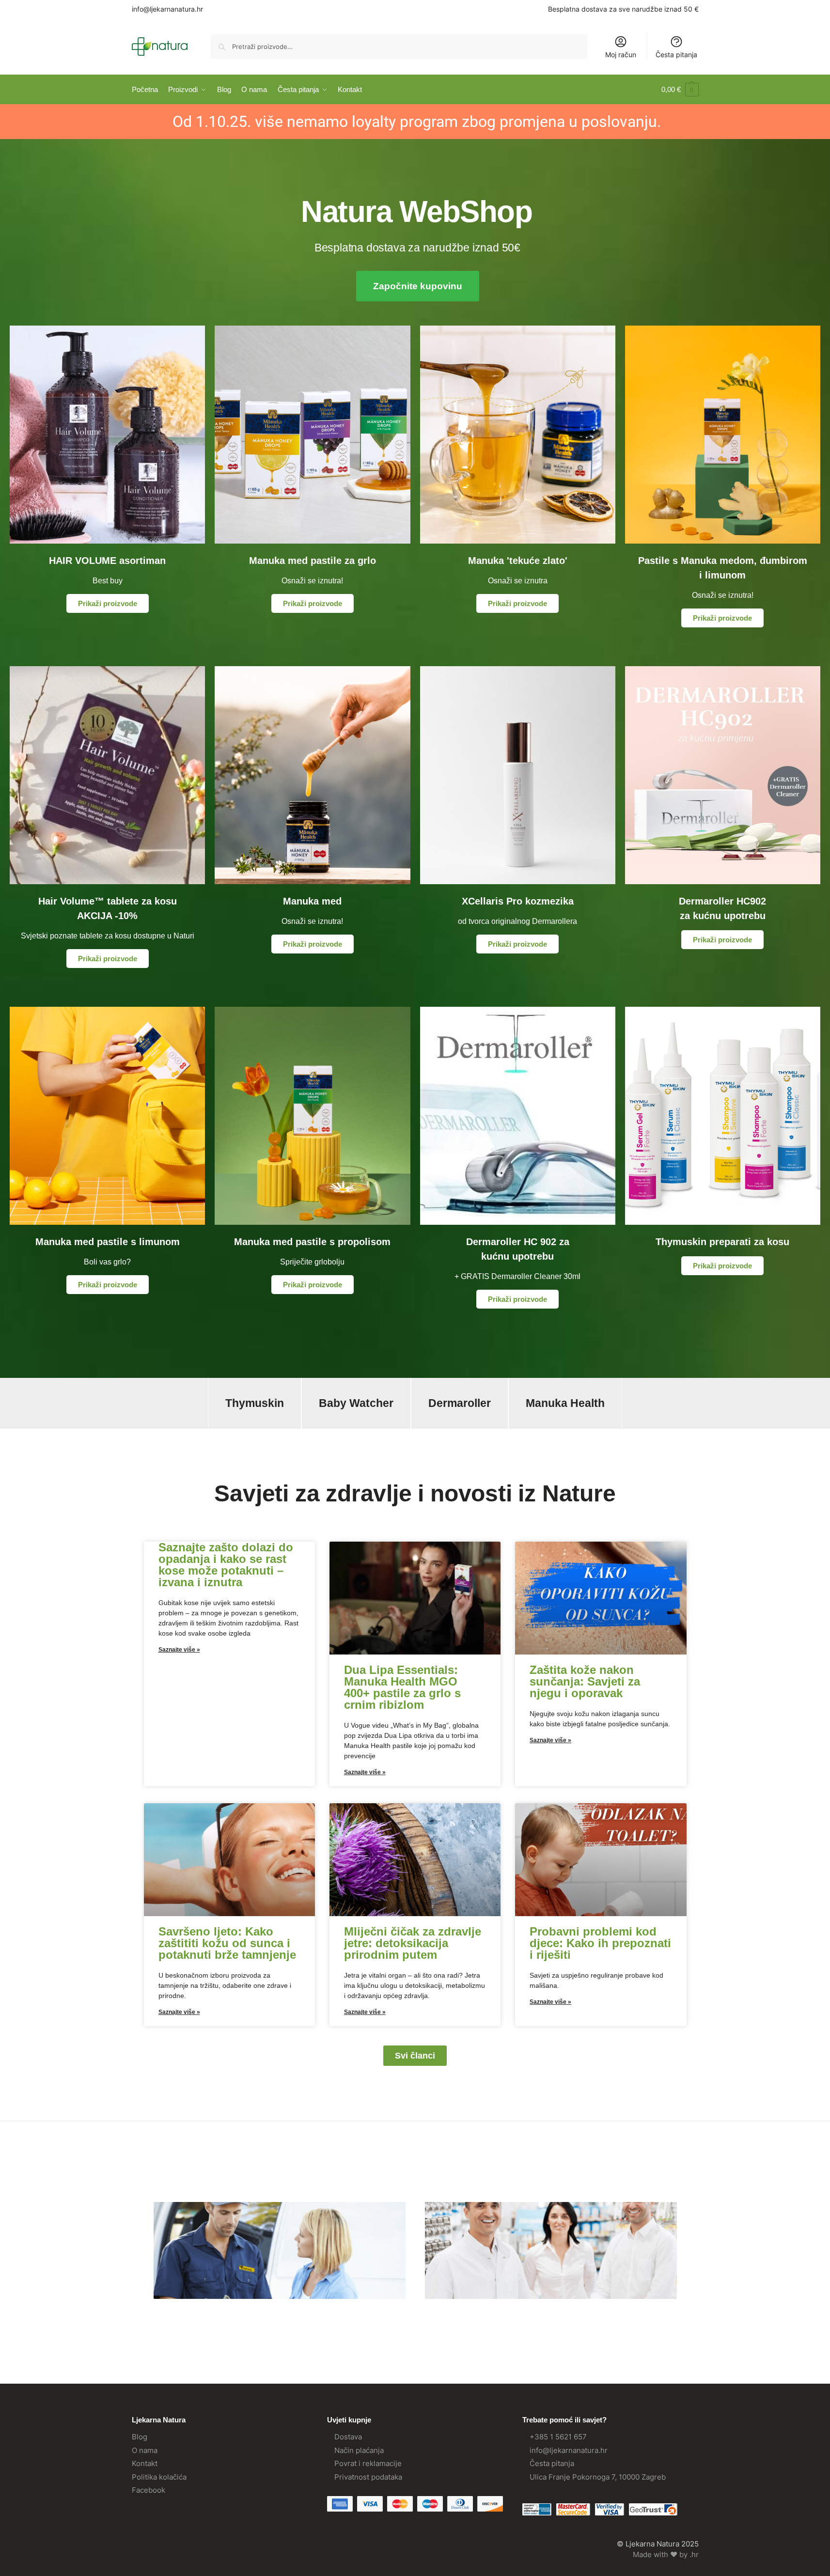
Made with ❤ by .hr (666, 2554)
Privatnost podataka (368, 2477)
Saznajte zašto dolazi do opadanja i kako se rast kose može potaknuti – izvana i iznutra (226, 1565)
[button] (680, 90)
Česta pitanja (676, 55)
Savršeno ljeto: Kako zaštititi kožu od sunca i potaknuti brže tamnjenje (227, 1943)
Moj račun (621, 55)
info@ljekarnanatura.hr (167, 9)
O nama (145, 2450)
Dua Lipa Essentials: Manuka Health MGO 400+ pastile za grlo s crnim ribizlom (402, 1687)
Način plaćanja (359, 2450)
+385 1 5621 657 (558, 2437)
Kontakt (145, 2463)
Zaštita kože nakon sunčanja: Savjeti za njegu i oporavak (585, 1681)
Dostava (348, 2437)
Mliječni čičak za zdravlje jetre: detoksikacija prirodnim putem (413, 1943)
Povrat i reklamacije (368, 2463)
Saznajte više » (179, 1650)
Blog (140, 2437)
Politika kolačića (159, 2477)
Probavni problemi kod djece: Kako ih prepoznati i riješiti (600, 1943)
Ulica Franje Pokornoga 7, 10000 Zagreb (598, 2477)
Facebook (149, 2490)
